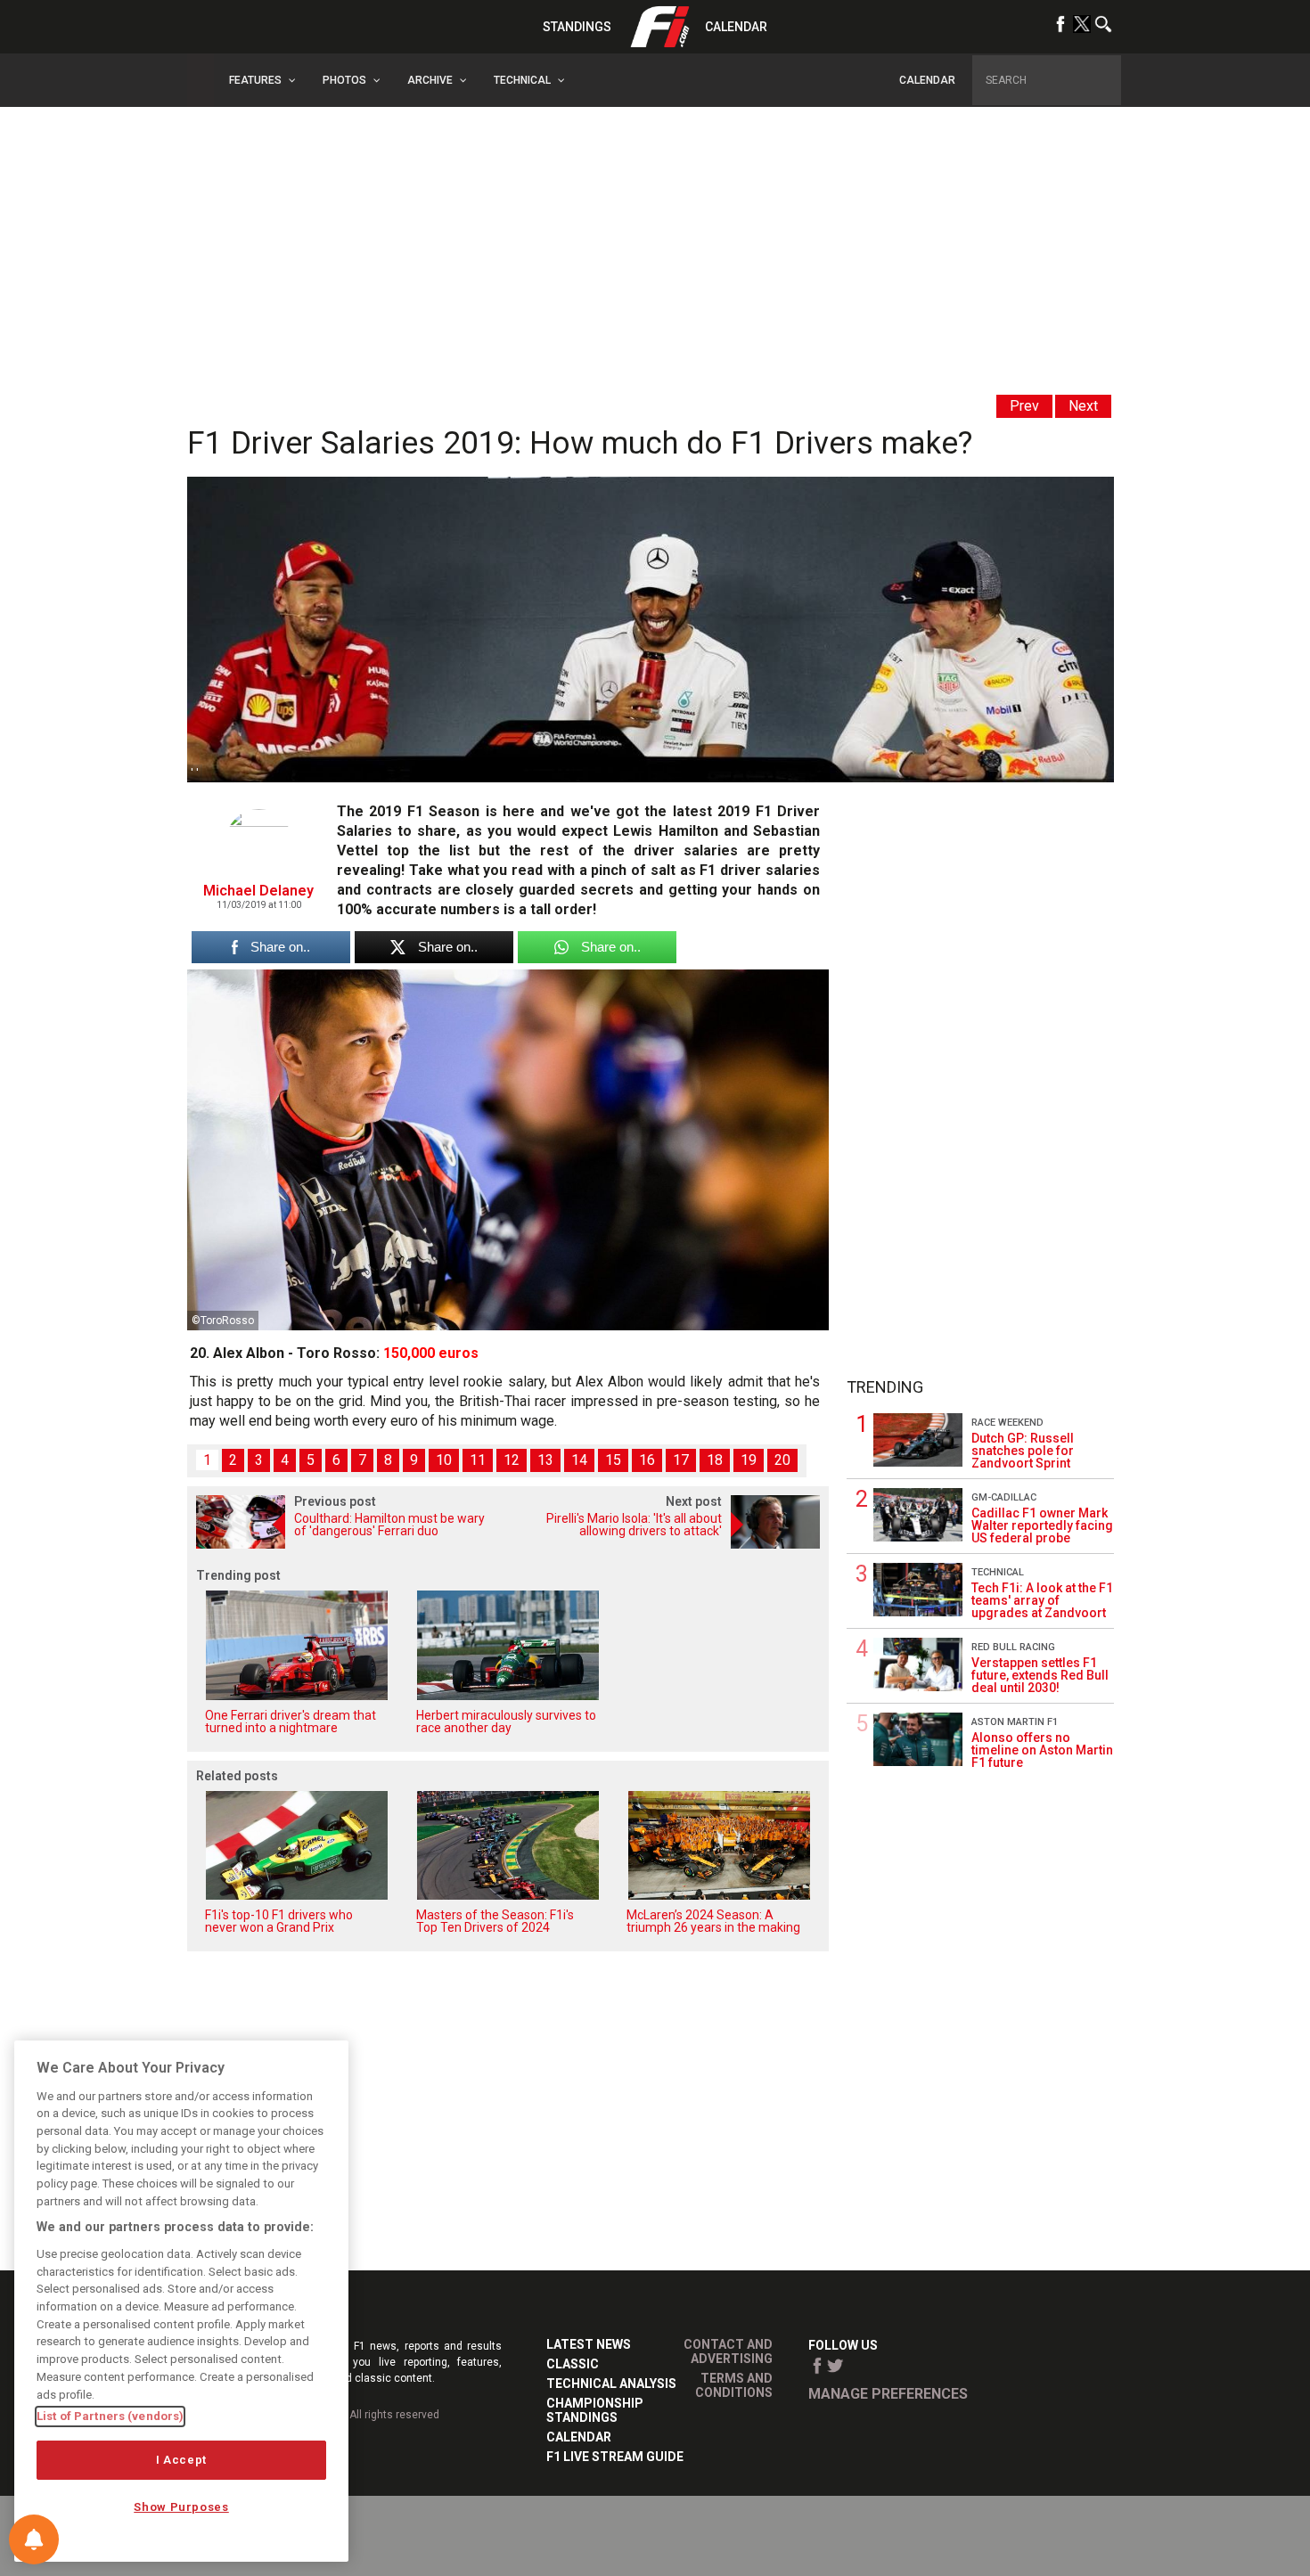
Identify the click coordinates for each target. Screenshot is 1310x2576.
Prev (1024, 406)
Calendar (736, 27)
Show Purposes (181, 2507)
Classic (573, 2364)
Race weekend (1007, 1423)
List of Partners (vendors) (110, 2416)
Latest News (589, 2344)
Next (1083, 406)
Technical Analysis (611, 2384)
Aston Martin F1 (1015, 1722)
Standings (577, 27)
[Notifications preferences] (34, 2539)
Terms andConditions (734, 2385)
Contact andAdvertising (728, 2351)
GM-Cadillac (1004, 1497)
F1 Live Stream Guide (615, 2457)
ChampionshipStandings (595, 2410)
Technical (998, 1572)
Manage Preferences (888, 2394)
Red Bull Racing (1013, 1647)
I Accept (181, 2460)
